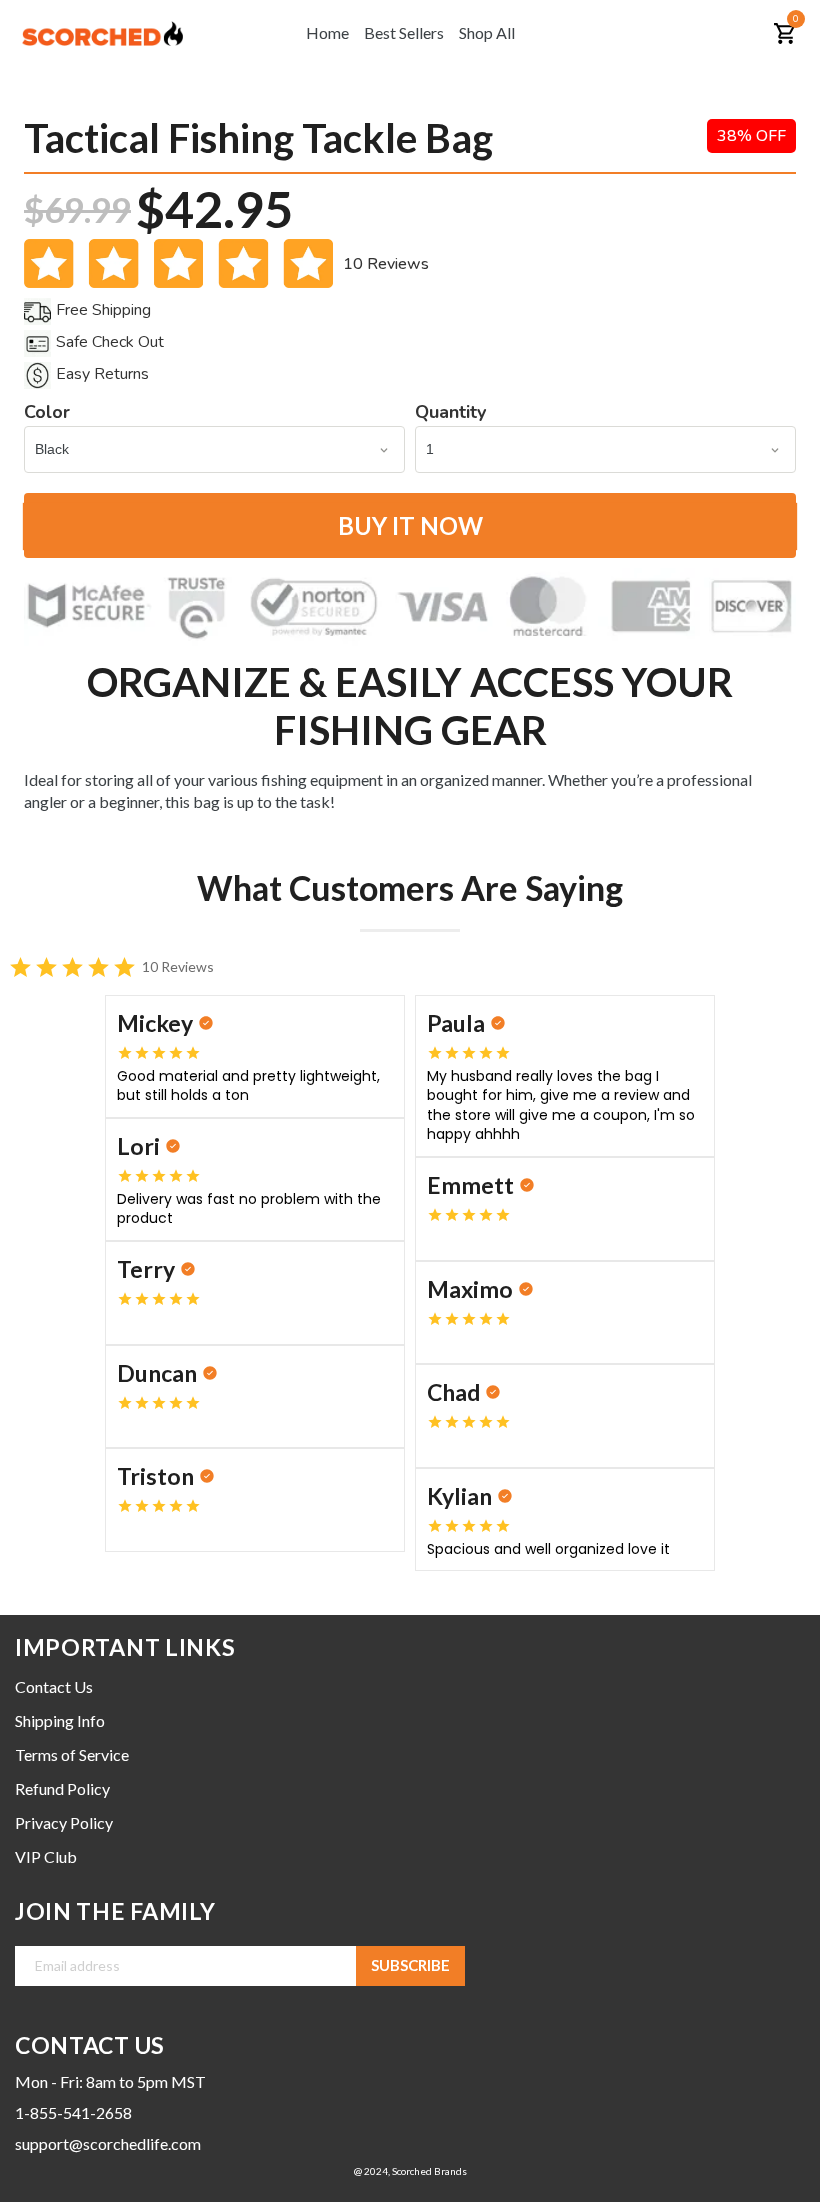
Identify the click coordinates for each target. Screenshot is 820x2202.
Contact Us (54, 1686)
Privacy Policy (64, 1822)
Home (327, 32)
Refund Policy (62, 1788)
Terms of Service (72, 1754)
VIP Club (46, 1856)
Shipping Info (60, 1720)
